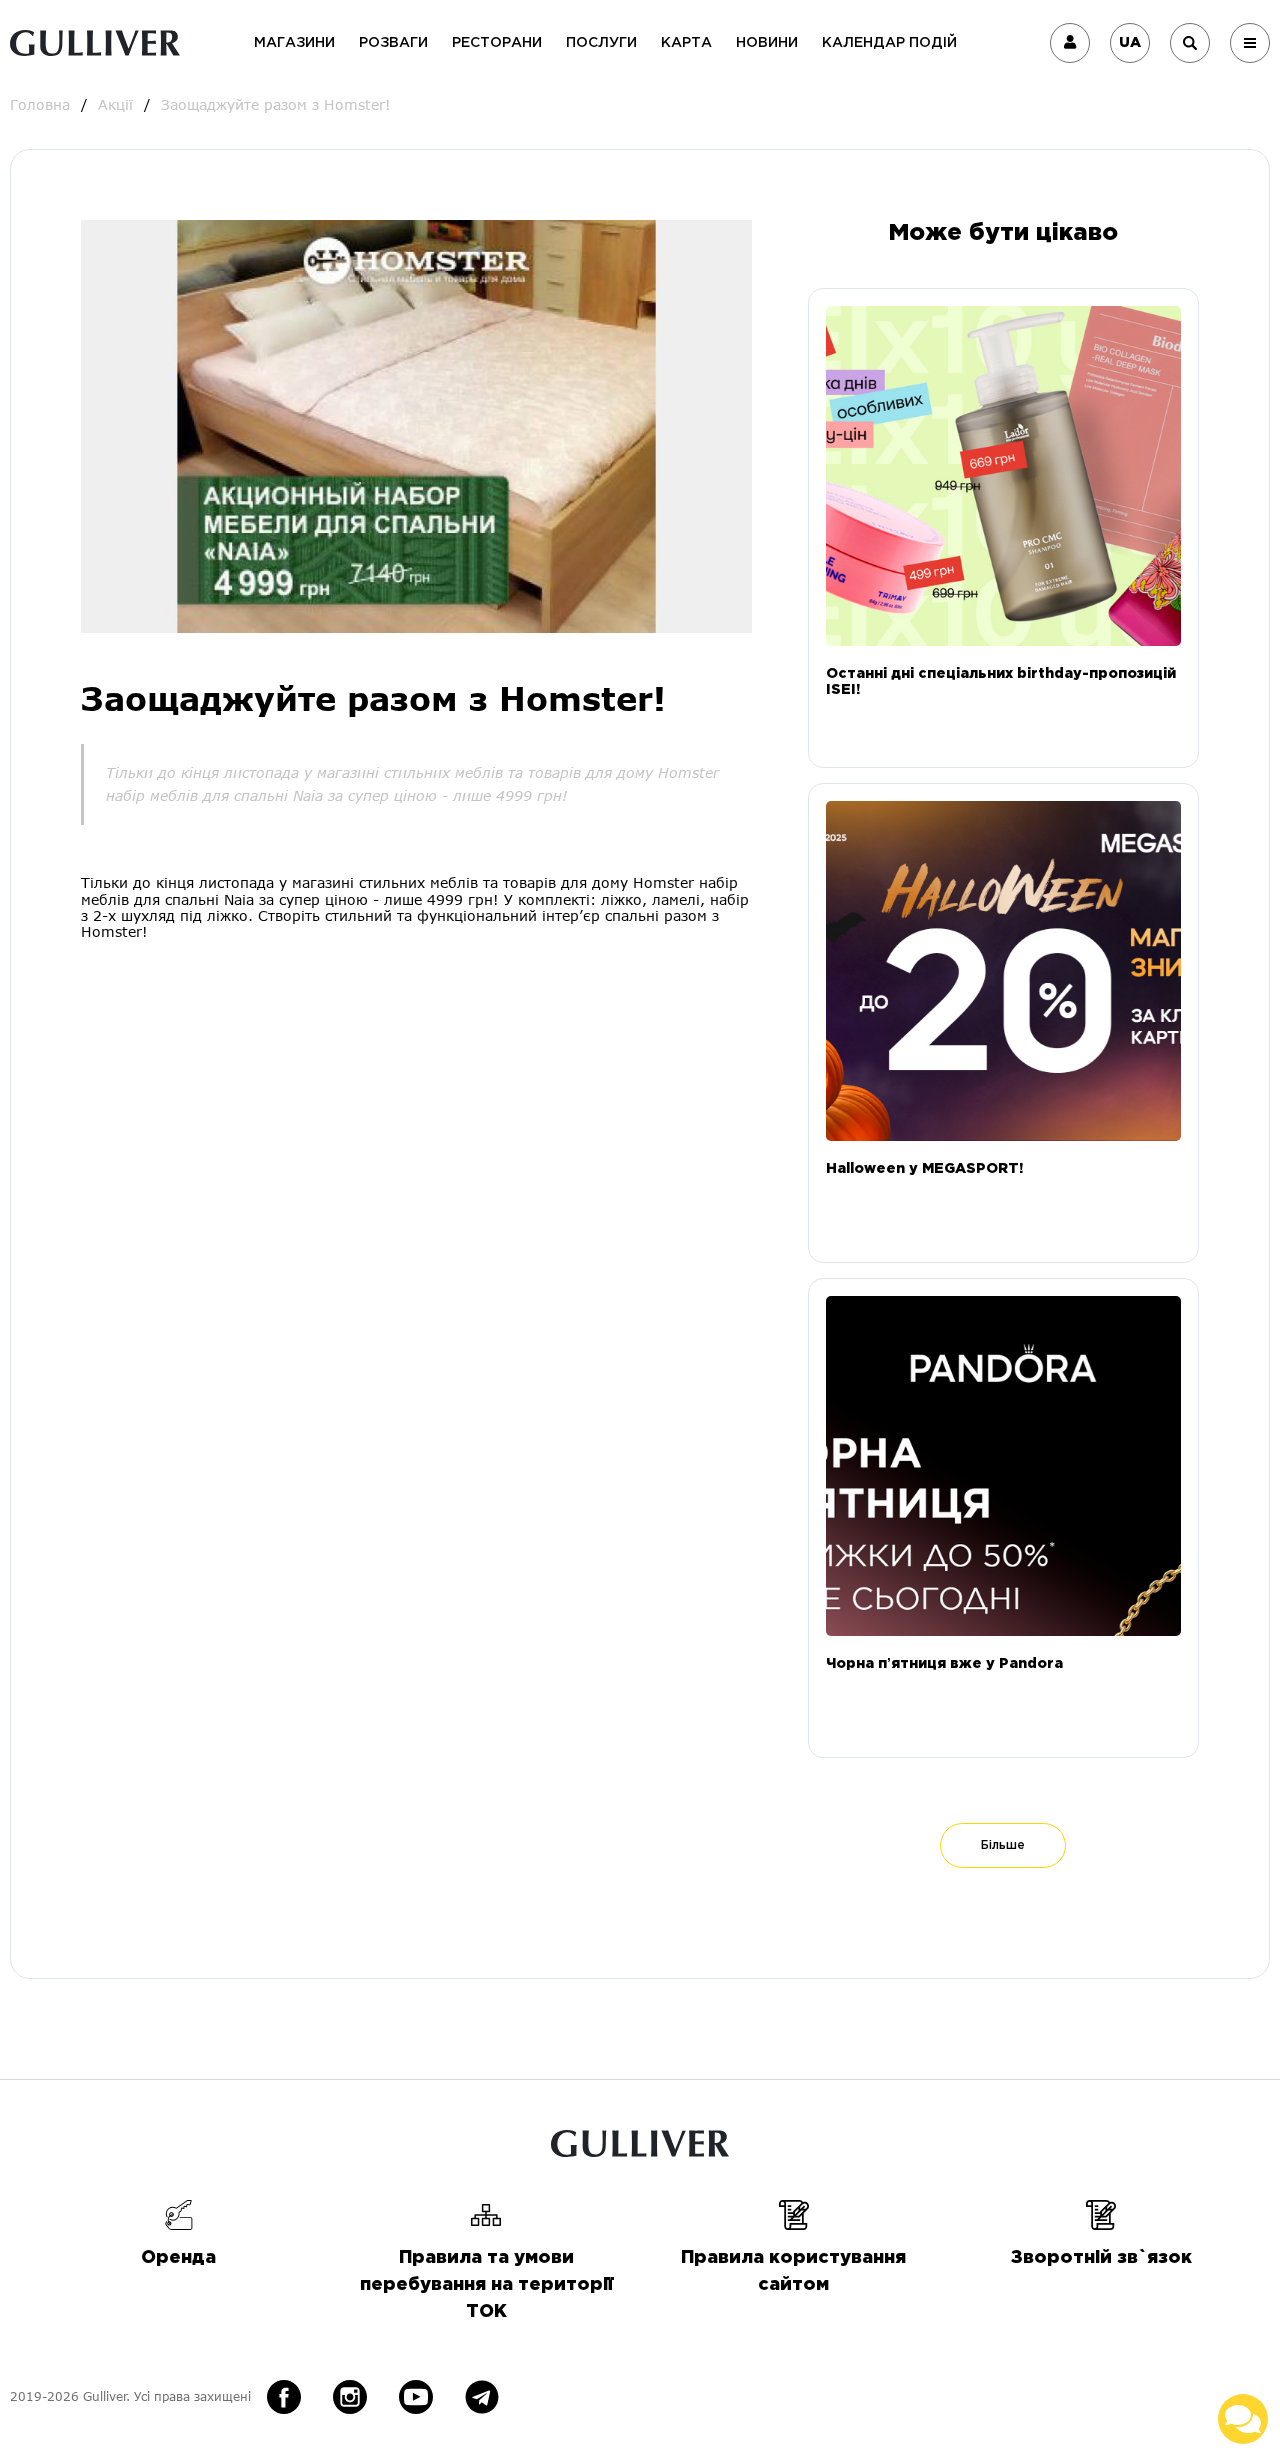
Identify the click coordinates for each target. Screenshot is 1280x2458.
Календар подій (889, 43)
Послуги (601, 43)
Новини (767, 43)
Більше (1003, 1845)
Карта (686, 43)
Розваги (393, 43)
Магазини (294, 43)
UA (1130, 43)
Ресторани (497, 43)
